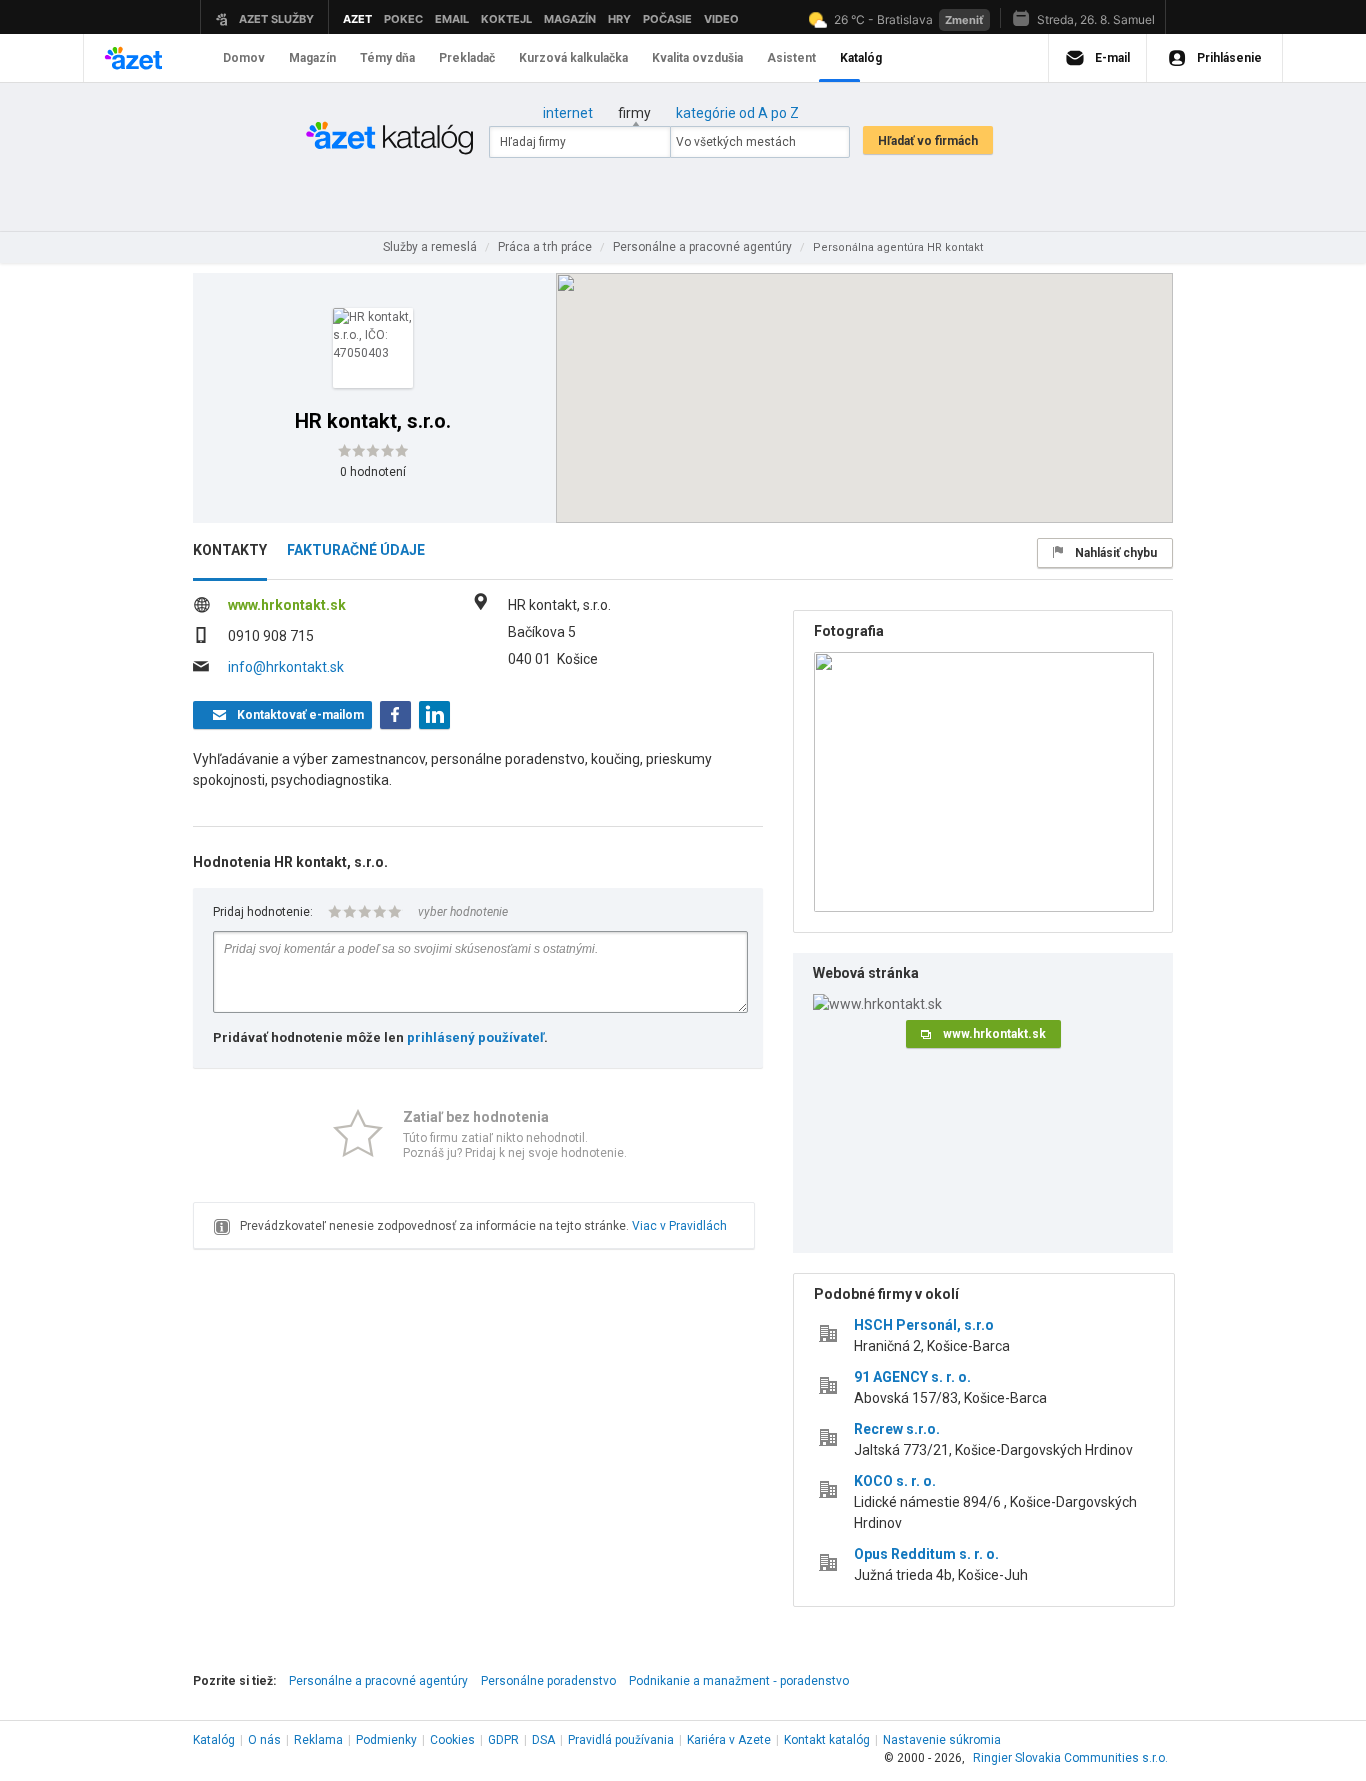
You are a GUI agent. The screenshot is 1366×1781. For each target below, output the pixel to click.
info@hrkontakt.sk (286, 667)
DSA (543, 1740)
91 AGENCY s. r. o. (912, 1377)
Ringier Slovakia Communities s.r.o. (1070, 1758)
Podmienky (386, 1740)
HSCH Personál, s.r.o (924, 1325)
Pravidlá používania (621, 1740)
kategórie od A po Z (737, 113)
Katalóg (214, 1740)
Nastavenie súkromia (942, 1740)
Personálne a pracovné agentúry (378, 1681)
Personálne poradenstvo (548, 1681)
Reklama (318, 1740)
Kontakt (827, 1740)
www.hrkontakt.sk (287, 605)
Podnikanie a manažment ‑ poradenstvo (739, 1681)
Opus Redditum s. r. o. (926, 1554)
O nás (264, 1740)
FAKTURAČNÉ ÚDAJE (356, 550)
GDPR (503, 1740)
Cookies (452, 1740)
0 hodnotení (373, 472)
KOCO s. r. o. (895, 1481)
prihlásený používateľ (475, 1037)
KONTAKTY (230, 550)
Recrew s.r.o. (897, 1429)
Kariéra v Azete (729, 1740)
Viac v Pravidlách (679, 1226)
